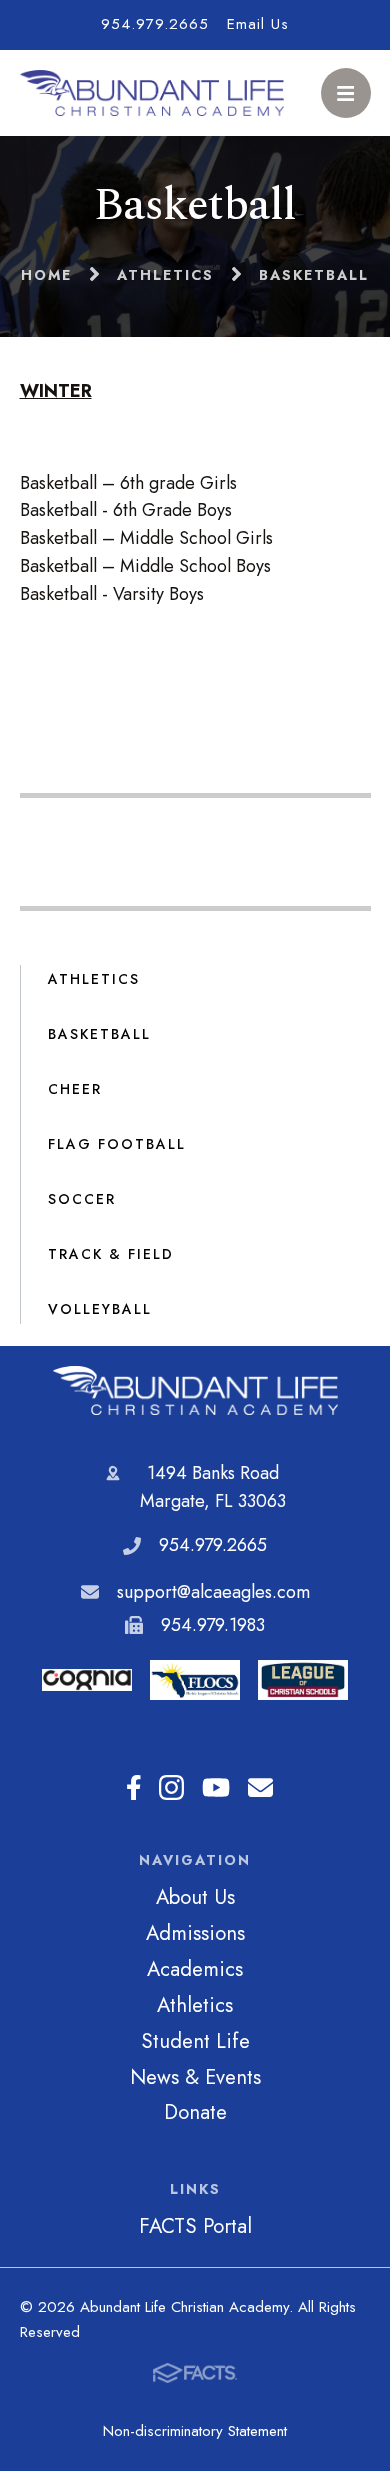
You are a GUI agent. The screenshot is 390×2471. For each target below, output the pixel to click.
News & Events (195, 2077)
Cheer (75, 1089)
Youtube (216, 1788)
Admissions (195, 1933)
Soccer (82, 1199)
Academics (195, 1969)
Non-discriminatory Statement (195, 2431)
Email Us (258, 24)
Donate (195, 2112)
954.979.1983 (213, 1625)
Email (260, 1788)
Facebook (134, 1788)
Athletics (94, 979)
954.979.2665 (155, 24)
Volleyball (100, 1309)
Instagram (171, 1788)
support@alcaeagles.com (213, 1592)
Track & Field (111, 1254)
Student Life (195, 2041)
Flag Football (117, 1144)
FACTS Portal (195, 2226)
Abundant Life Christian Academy (195, 1390)
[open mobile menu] (346, 93)
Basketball (99, 1034)
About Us (195, 1897)
